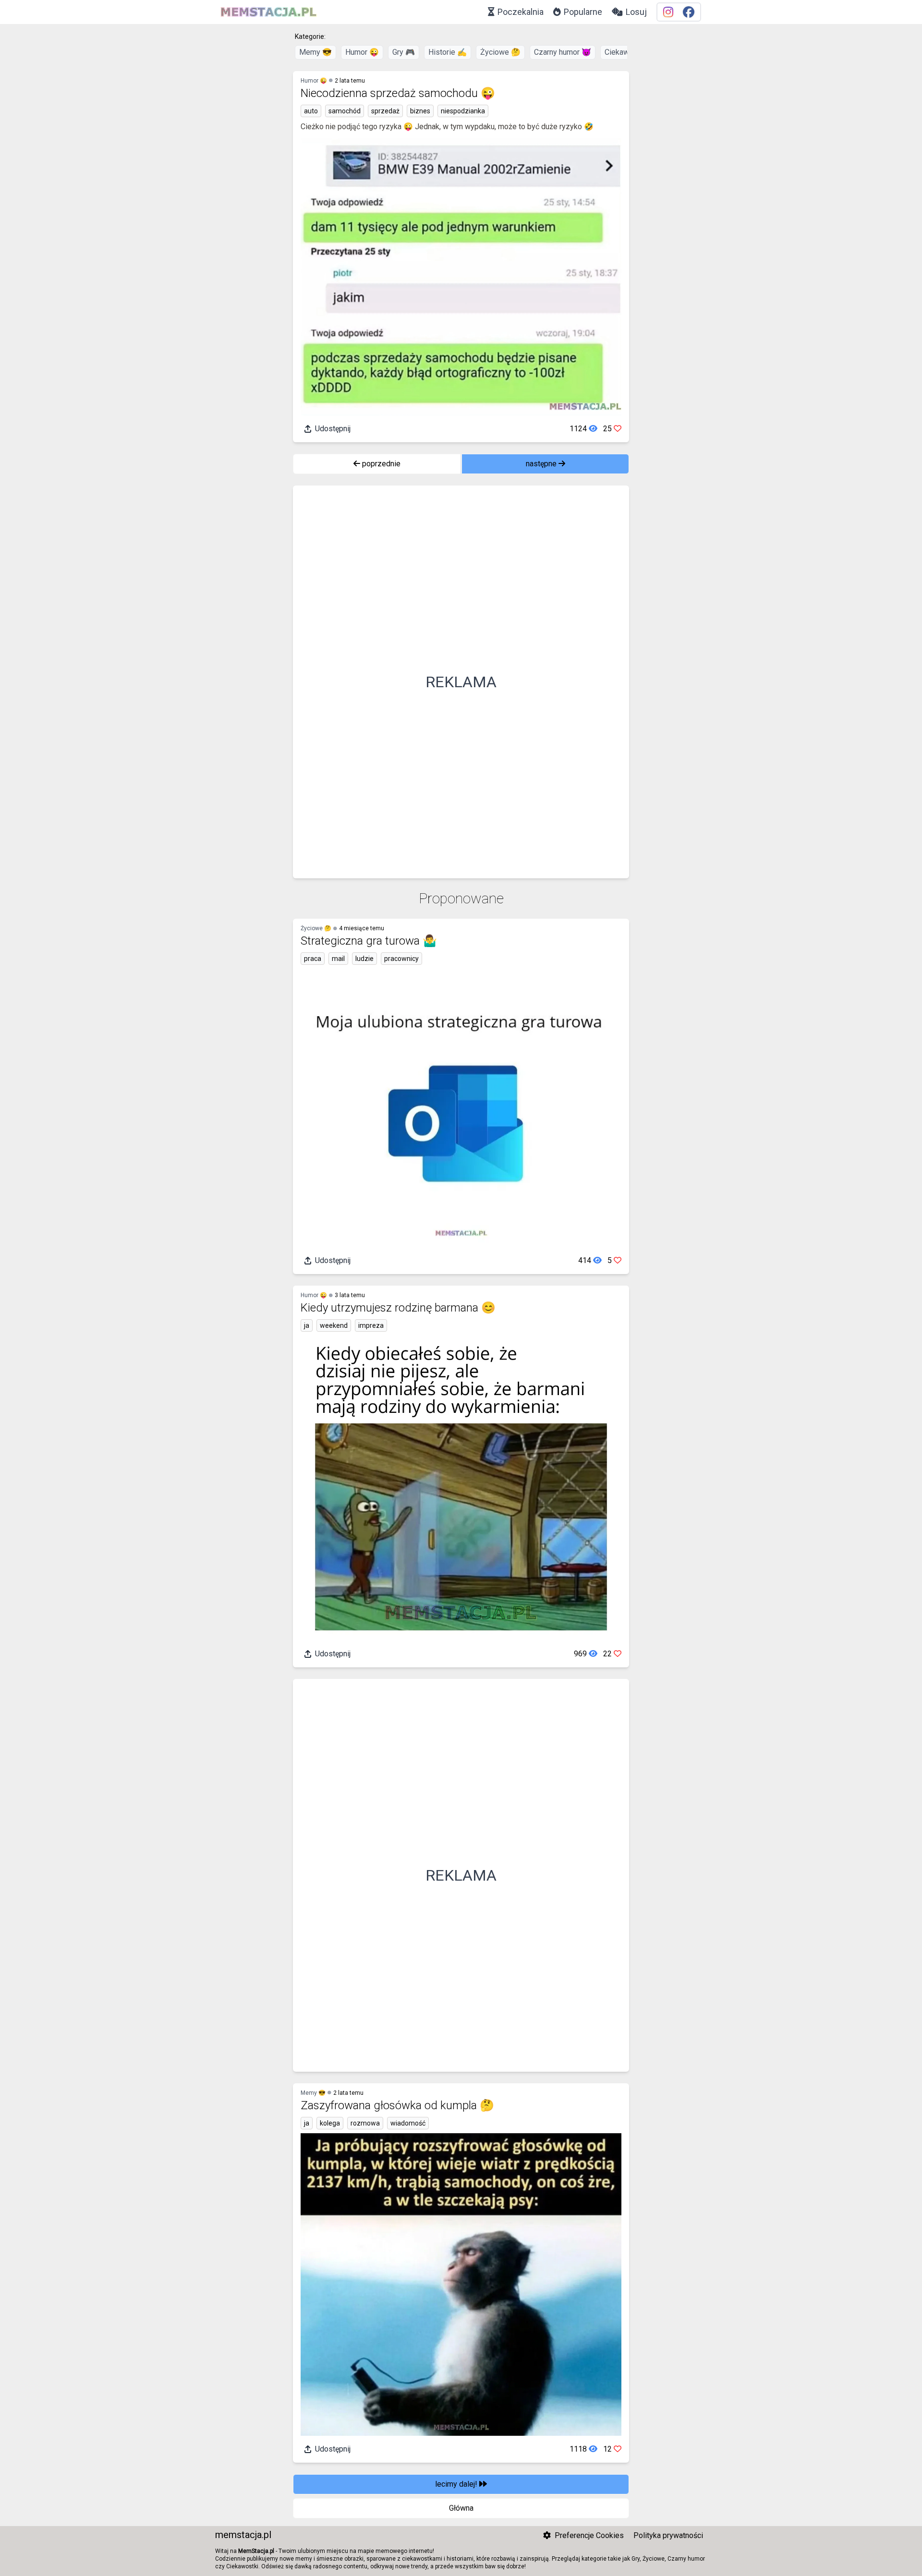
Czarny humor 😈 (563, 52)
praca (313, 959)
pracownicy (401, 959)
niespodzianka (463, 111)
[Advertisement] (461, 682)
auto (311, 111)
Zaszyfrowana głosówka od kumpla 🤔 (397, 2105)
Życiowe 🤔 (500, 52)
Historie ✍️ (448, 52)
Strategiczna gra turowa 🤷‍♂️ (369, 941)
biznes (420, 111)
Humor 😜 (362, 52)
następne (542, 464)
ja (307, 1325)
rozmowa (365, 2123)
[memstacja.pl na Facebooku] (689, 12)
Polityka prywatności (668, 2535)
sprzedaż (385, 111)
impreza (371, 1325)
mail (338, 959)
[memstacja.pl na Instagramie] (668, 12)
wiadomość (408, 2123)
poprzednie (380, 464)
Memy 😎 (315, 52)
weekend (334, 1325)
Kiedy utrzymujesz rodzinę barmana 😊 (398, 1308)
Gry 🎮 (404, 52)
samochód (345, 111)
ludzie (364, 959)
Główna (461, 2508)
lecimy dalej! (457, 2484)
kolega (330, 2123)
